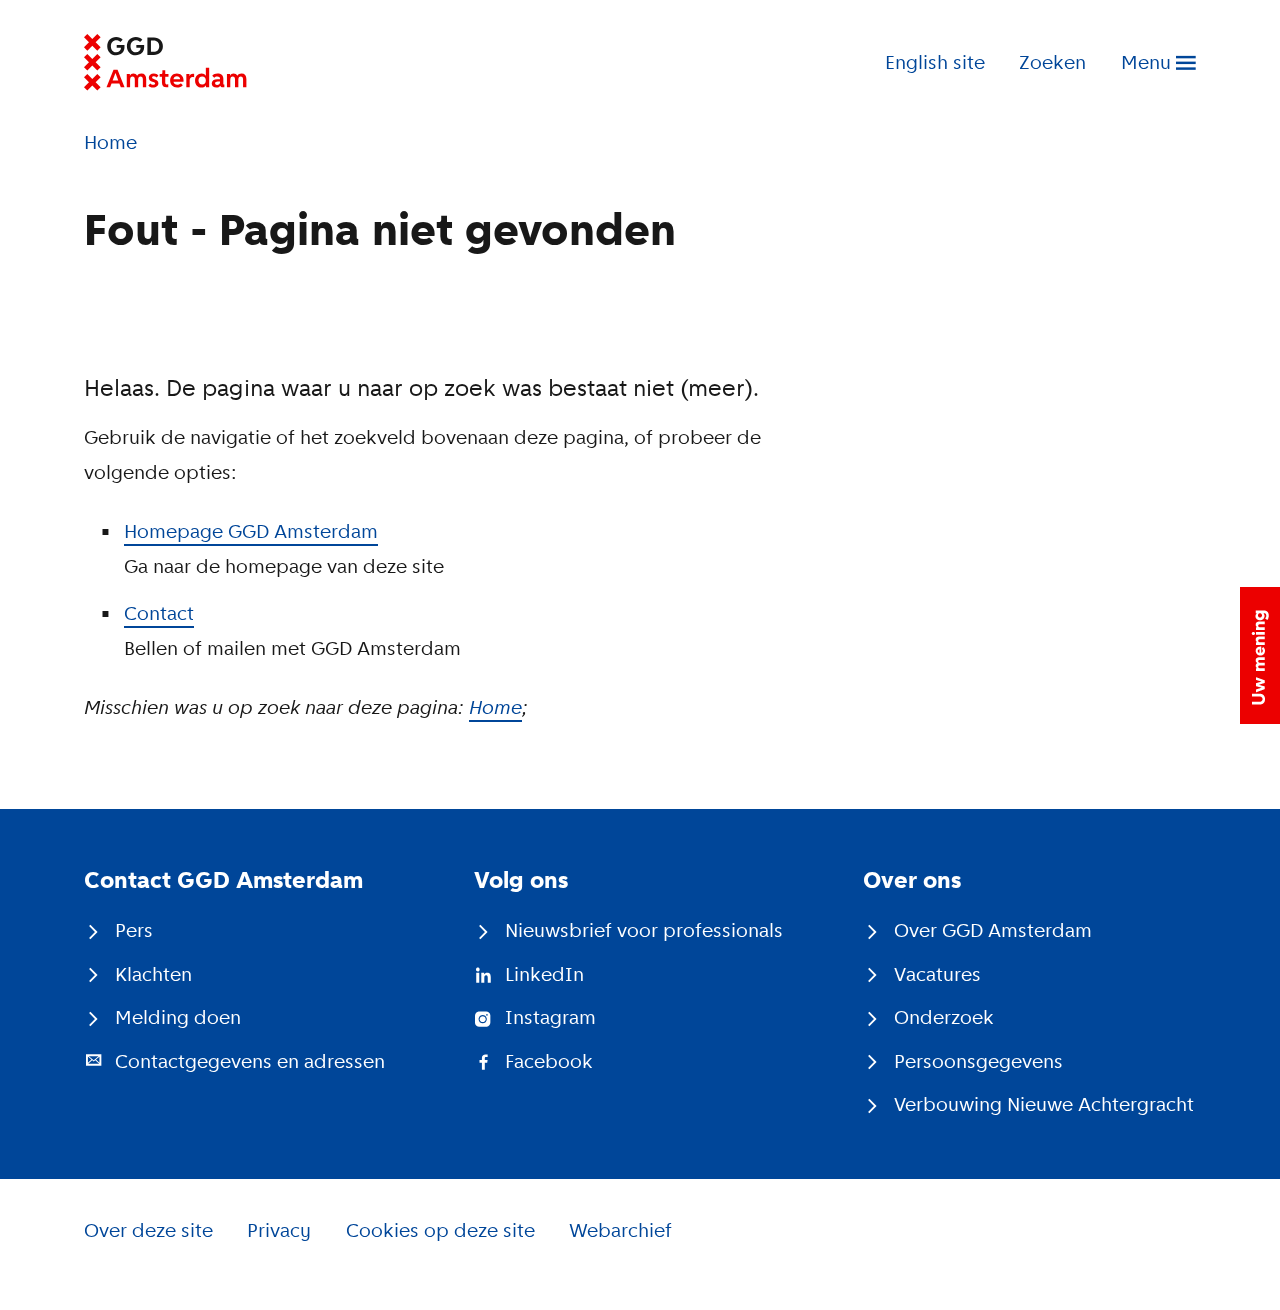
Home (495, 707)
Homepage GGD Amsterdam (251, 531)
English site (935, 62)
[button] (1260, 655)
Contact (159, 613)
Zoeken (1052, 62)
